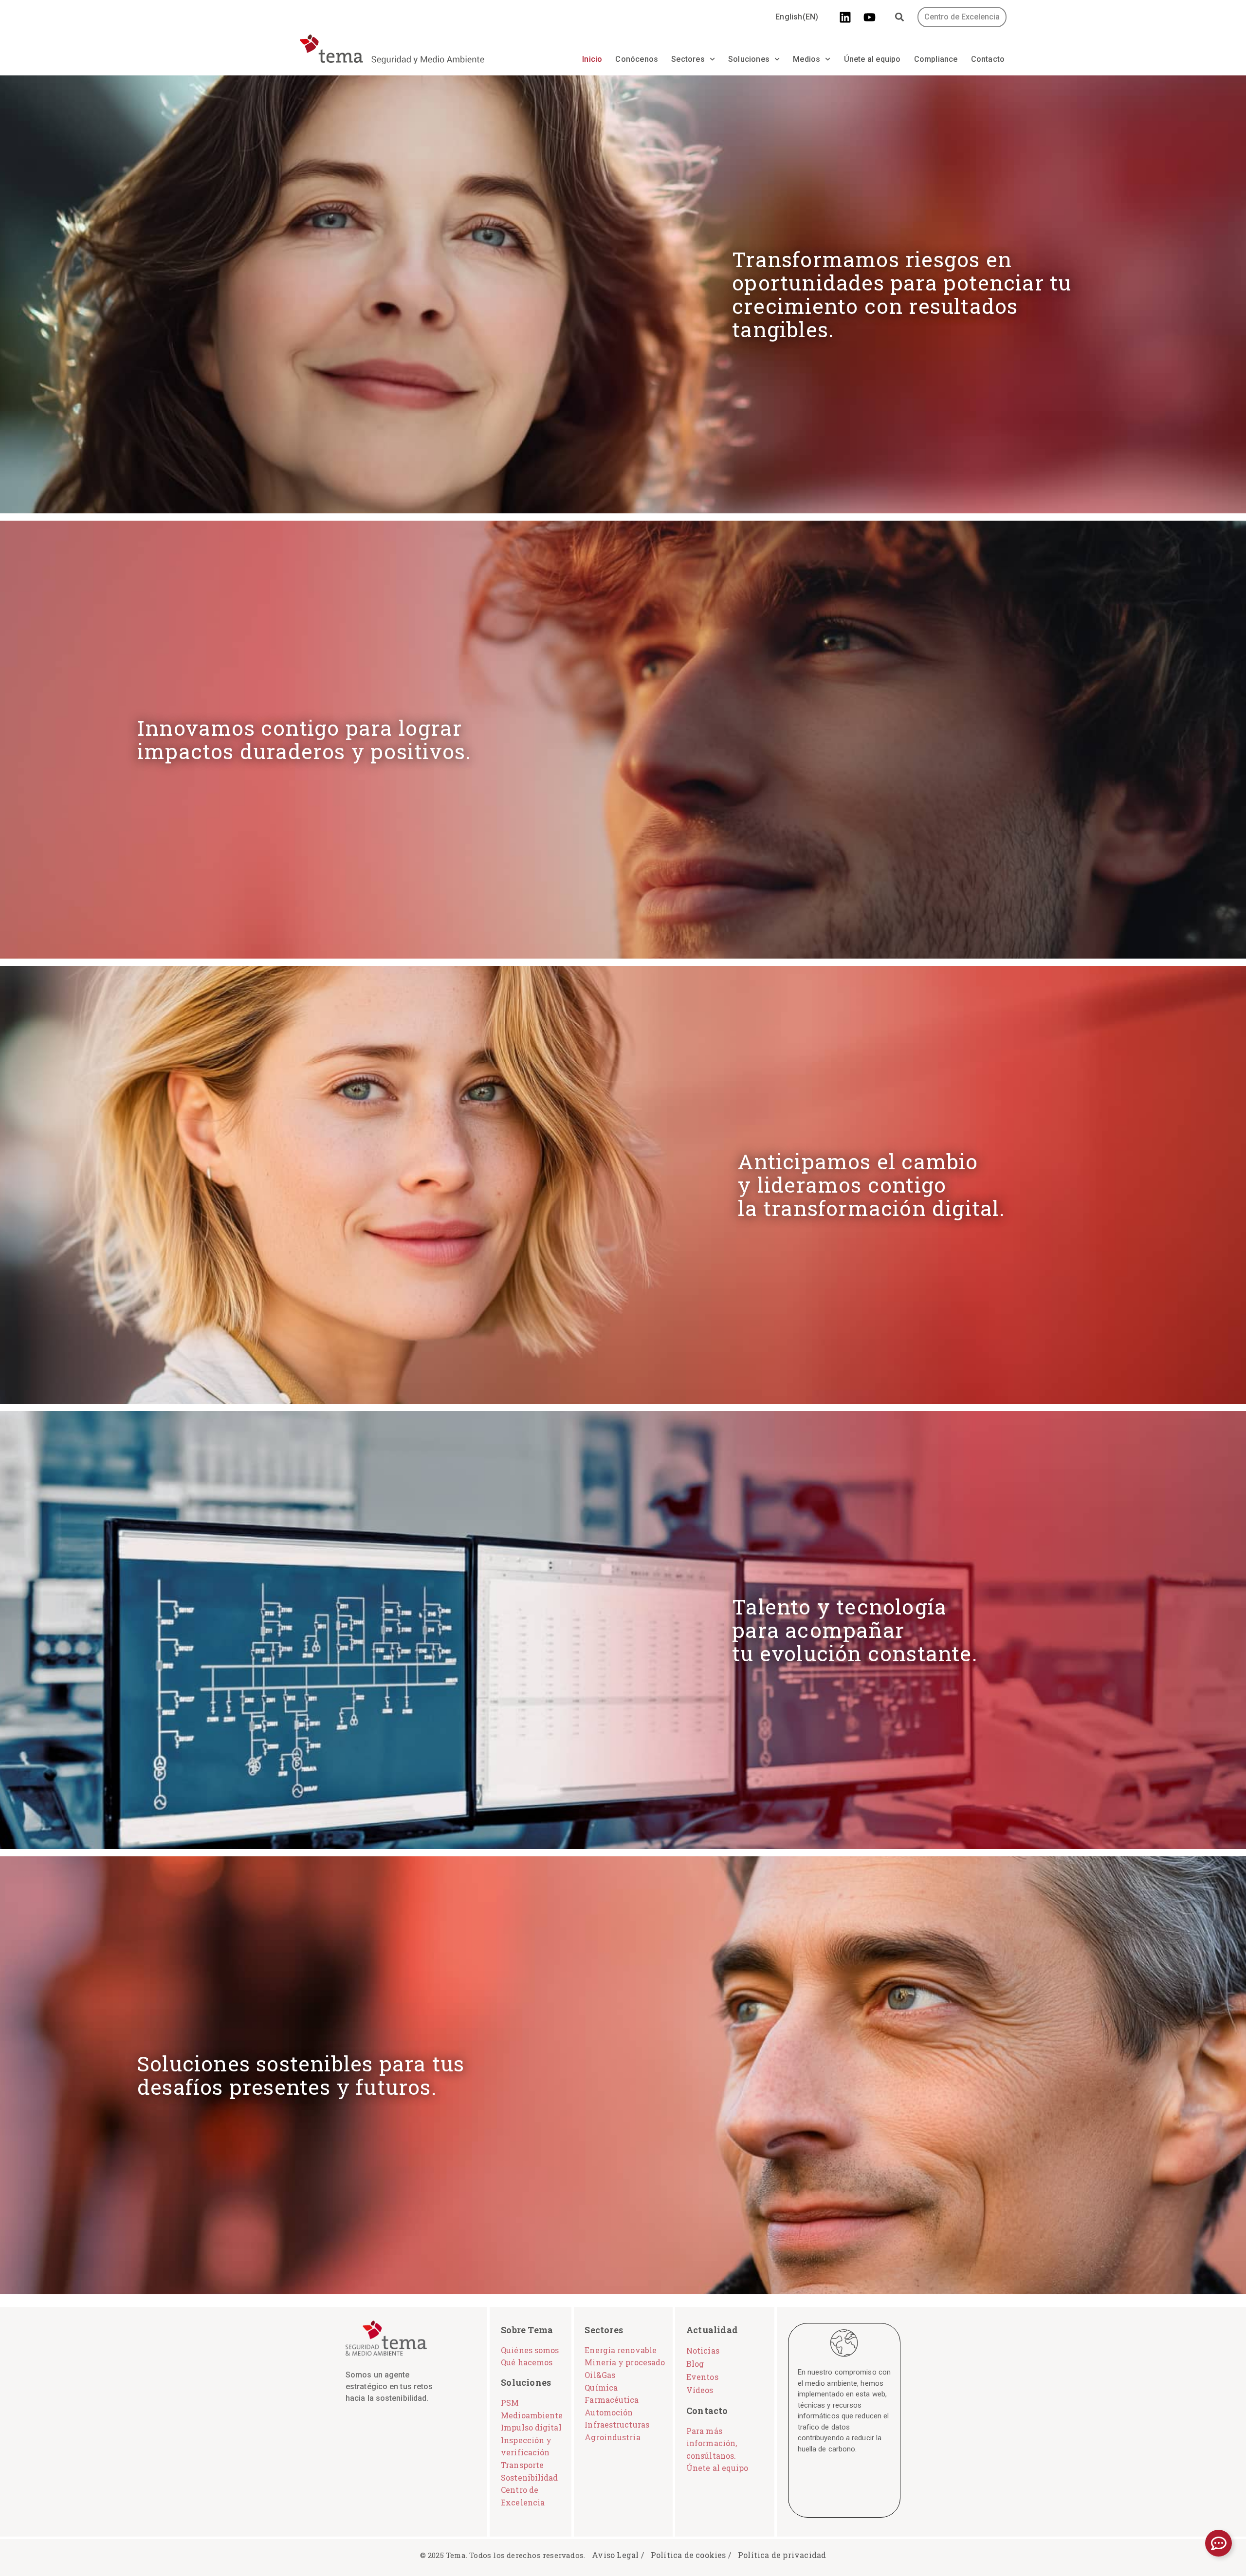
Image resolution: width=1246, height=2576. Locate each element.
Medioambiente (532, 2415)
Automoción (609, 2412)
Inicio (592, 59)
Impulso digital (531, 2427)
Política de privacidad (782, 2555)
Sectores (688, 59)
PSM (510, 2403)
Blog (695, 2364)
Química (601, 2387)
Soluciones (749, 59)
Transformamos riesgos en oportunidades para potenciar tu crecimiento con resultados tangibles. (902, 294)
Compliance (936, 59)
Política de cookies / (691, 2555)
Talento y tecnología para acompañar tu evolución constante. (855, 1630)
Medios (806, 59)
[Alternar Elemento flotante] (1219, 2543)
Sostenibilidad (529, 2477)
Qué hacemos (527, 2362)
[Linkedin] (845, 17)
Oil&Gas (600, 2375)
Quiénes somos (530, 2350)
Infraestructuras (617, 2424)
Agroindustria (612, 2437)
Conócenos (637, 59)
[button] (900, 17)
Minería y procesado (625, 2362)
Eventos (702, 2377)
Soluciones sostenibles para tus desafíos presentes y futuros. (301, 2075)
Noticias (703, 2350)
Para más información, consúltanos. (712, 2443)
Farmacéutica (612, 2400)
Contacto (988, 59)
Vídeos (700, 2390)
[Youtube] (870, 17)
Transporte (522, 2465)
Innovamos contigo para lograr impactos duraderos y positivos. (304, 739)
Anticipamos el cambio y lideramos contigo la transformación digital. (871, 1185)
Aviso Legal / (618, 2555)
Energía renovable (621, 2350)
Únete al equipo (872, 59)
